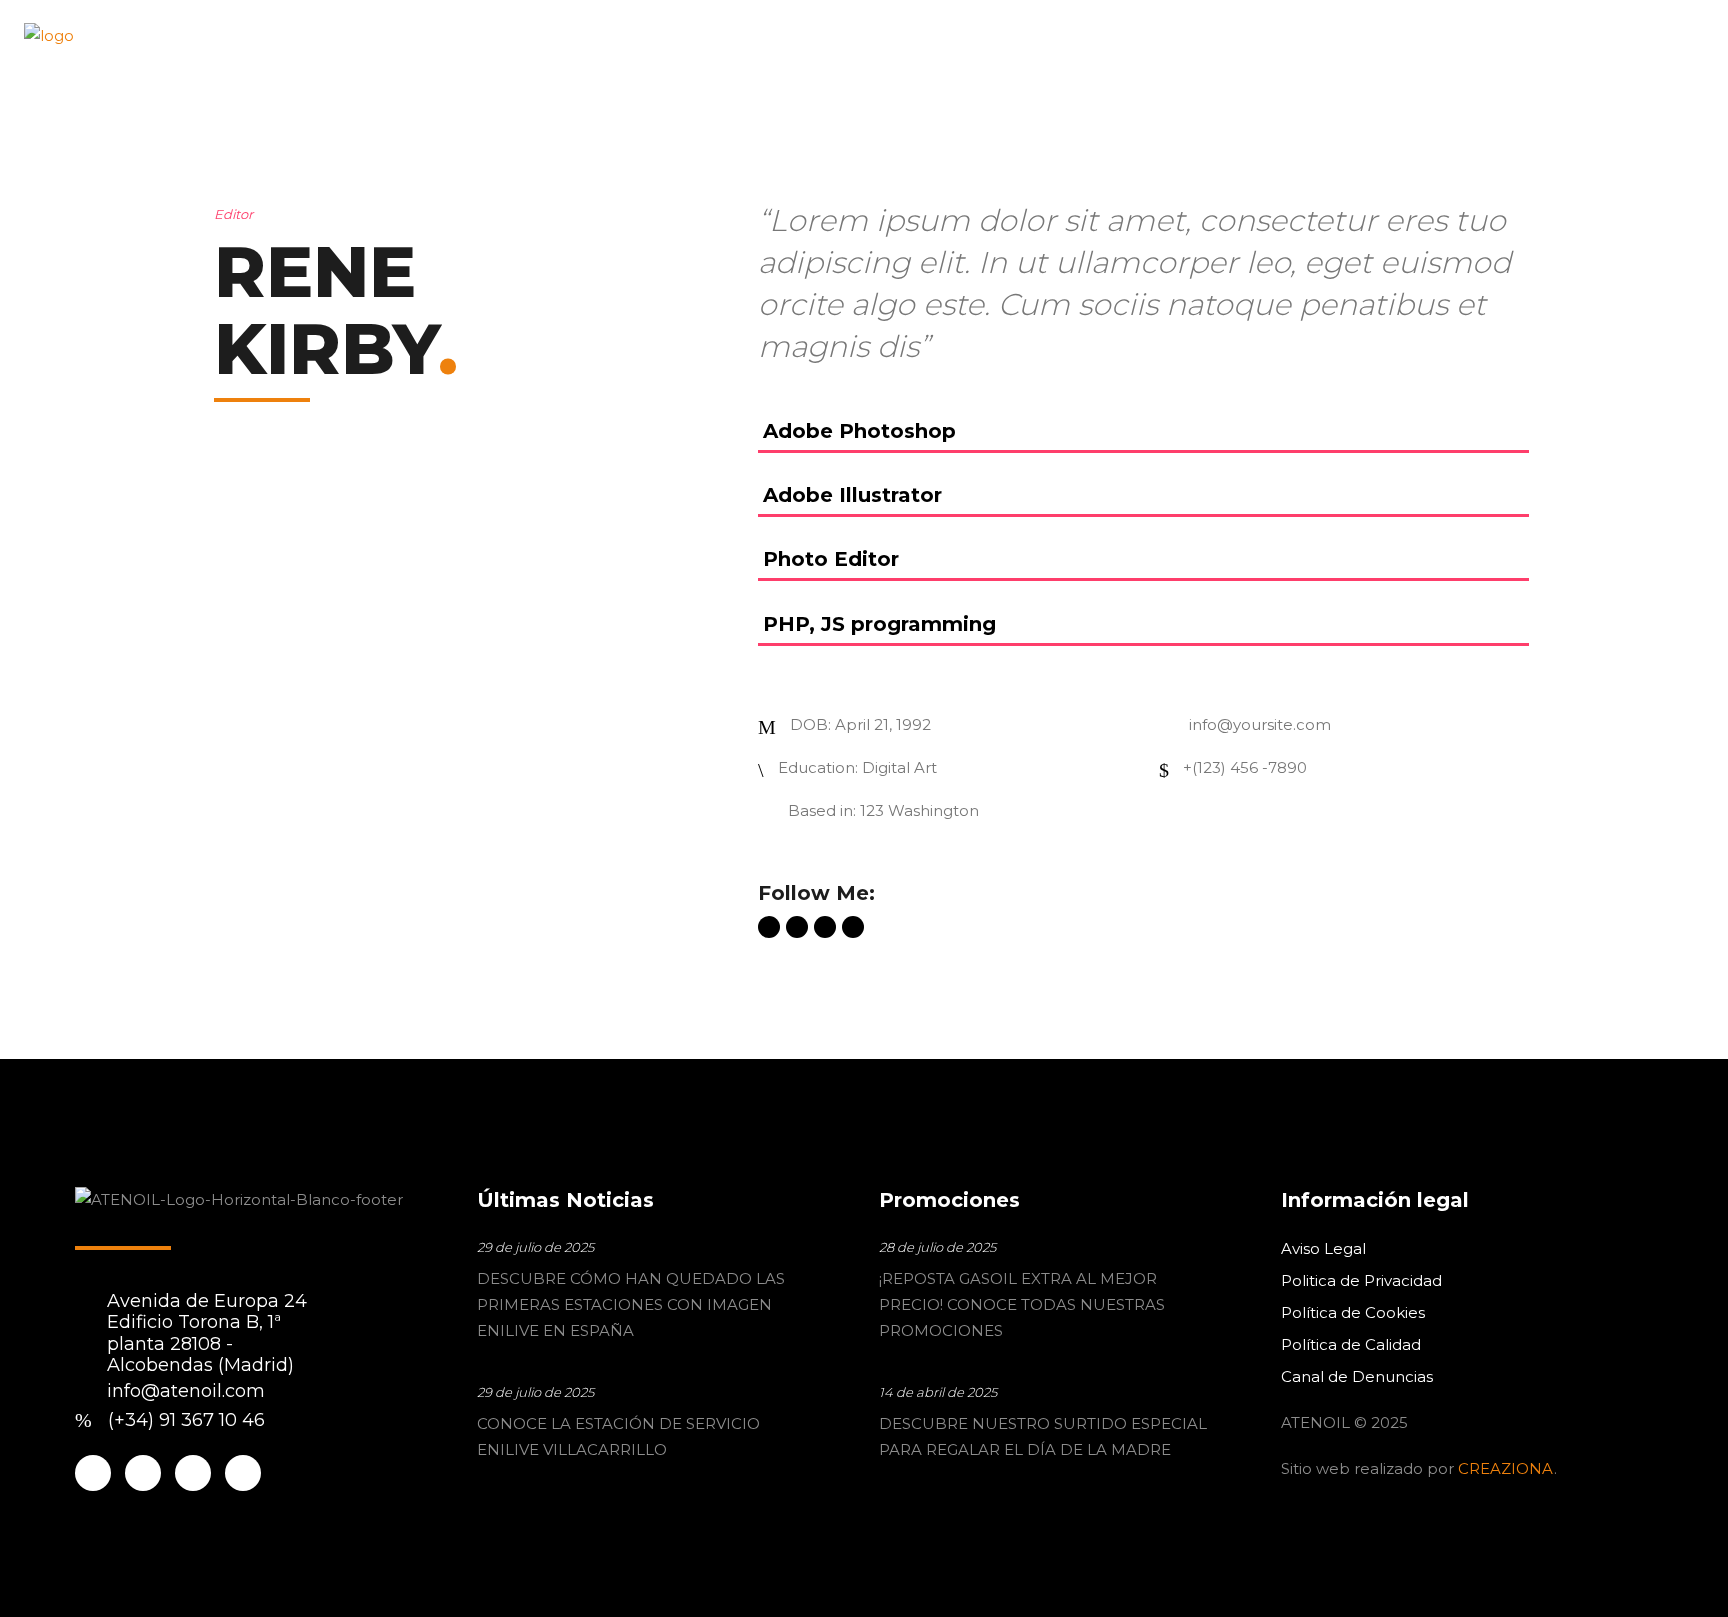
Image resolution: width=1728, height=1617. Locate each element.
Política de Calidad (1351, 1344)
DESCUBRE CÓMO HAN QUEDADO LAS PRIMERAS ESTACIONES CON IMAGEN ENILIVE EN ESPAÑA (631, 1304)
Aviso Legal (1323, 1248)
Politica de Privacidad (1361, 1280)
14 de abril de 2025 (938, 1392)
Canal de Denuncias (1357, 1376)
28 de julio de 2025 (937, 1247)
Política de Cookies (1353, 1312)
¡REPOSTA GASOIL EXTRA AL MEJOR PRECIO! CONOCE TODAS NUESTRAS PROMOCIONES (1022, 1304)
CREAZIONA (1506, 1468)
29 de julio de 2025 (535, 1247)
